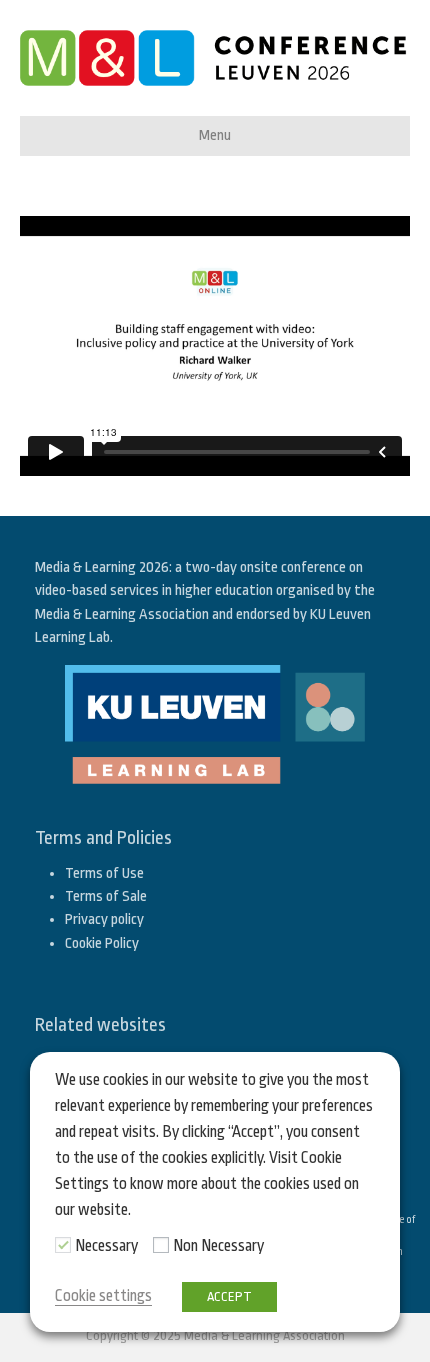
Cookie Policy (102, 943)
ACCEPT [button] (229, 1296)
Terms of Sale (106, 896)
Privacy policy (104, 919)
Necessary (106, 1246)
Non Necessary (218, 1246)
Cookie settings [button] (103, 1296)
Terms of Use (104, 873)
